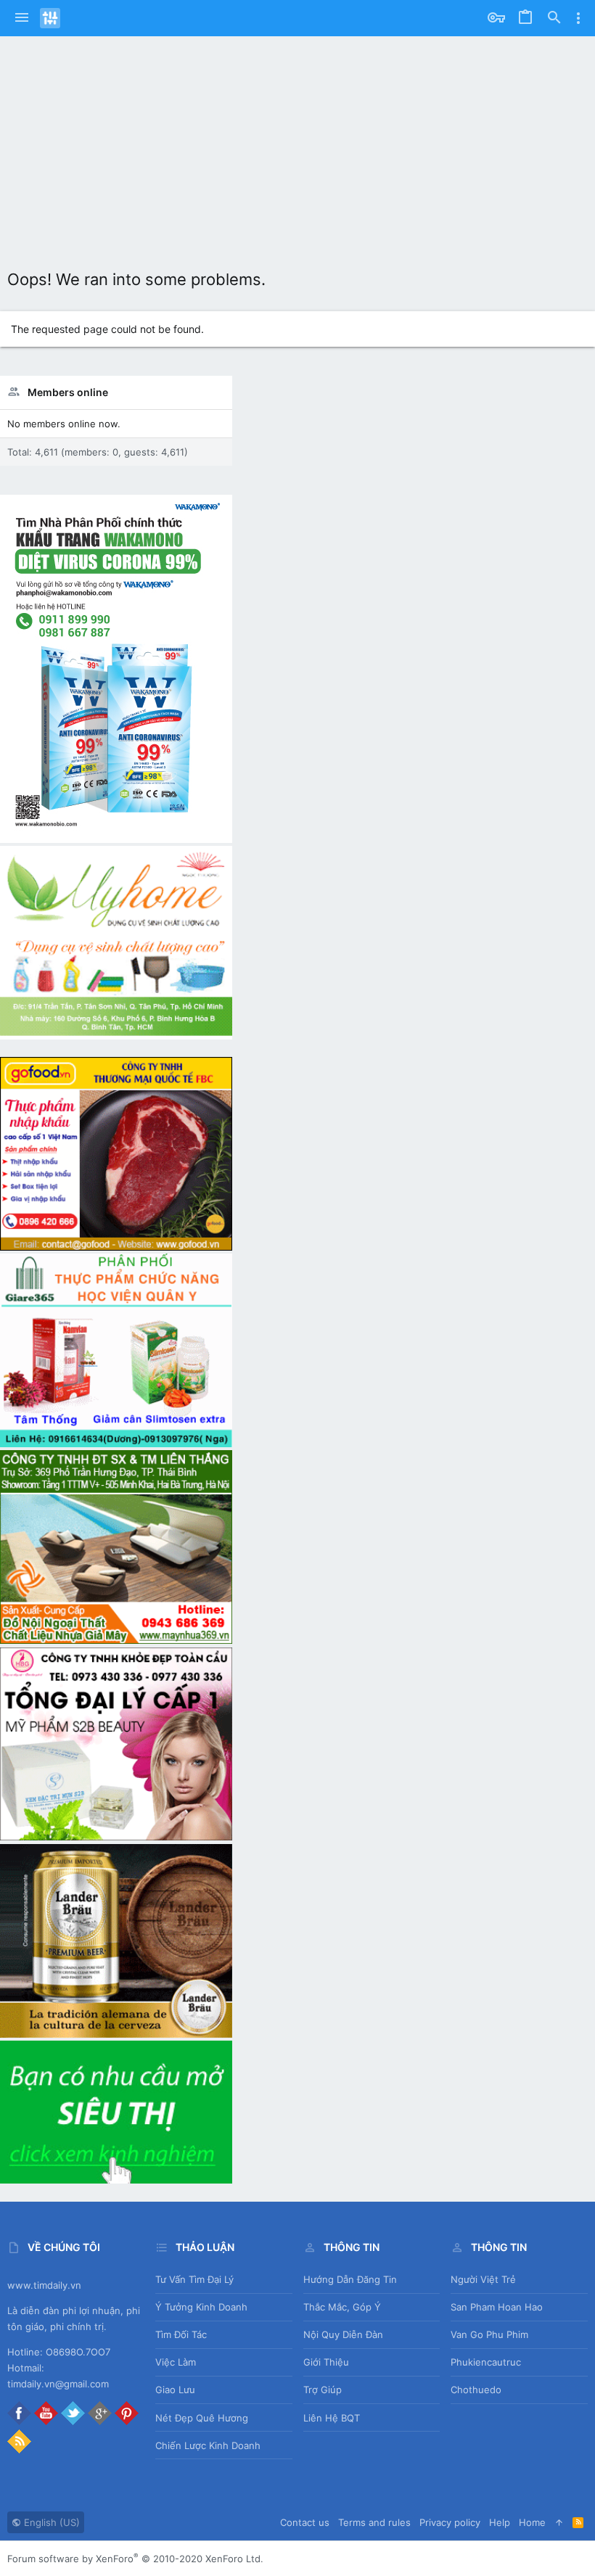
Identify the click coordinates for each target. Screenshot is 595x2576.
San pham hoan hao (497, 2307)
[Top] (559, 2522)
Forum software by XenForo (135, 2559)
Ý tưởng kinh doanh (201, 2307)
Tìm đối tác (181, 2334)
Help (500, 2522)
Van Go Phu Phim (489, 2334)
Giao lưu (175, 2390)
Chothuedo (476, 2390)
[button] (22, 18)
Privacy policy (450, 2522)
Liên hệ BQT (332, 2418)
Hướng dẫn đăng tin (350, 2279)
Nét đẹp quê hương (202, 2418)
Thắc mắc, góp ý (342, 2307)
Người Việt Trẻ (483, 2279)
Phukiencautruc (486, 2362)
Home (532, 2522)
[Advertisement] (297, 145)
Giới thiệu (326, 2362)
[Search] (554, 18)
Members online (68, 392)
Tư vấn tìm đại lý (194, 2279)
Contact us (305, 2522)
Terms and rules (374, 2522)
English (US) (50, 2522)
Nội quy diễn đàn (343, 2334)
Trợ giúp (323, 2390)
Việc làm (176, 2362)
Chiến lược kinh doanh (208, 2445)
